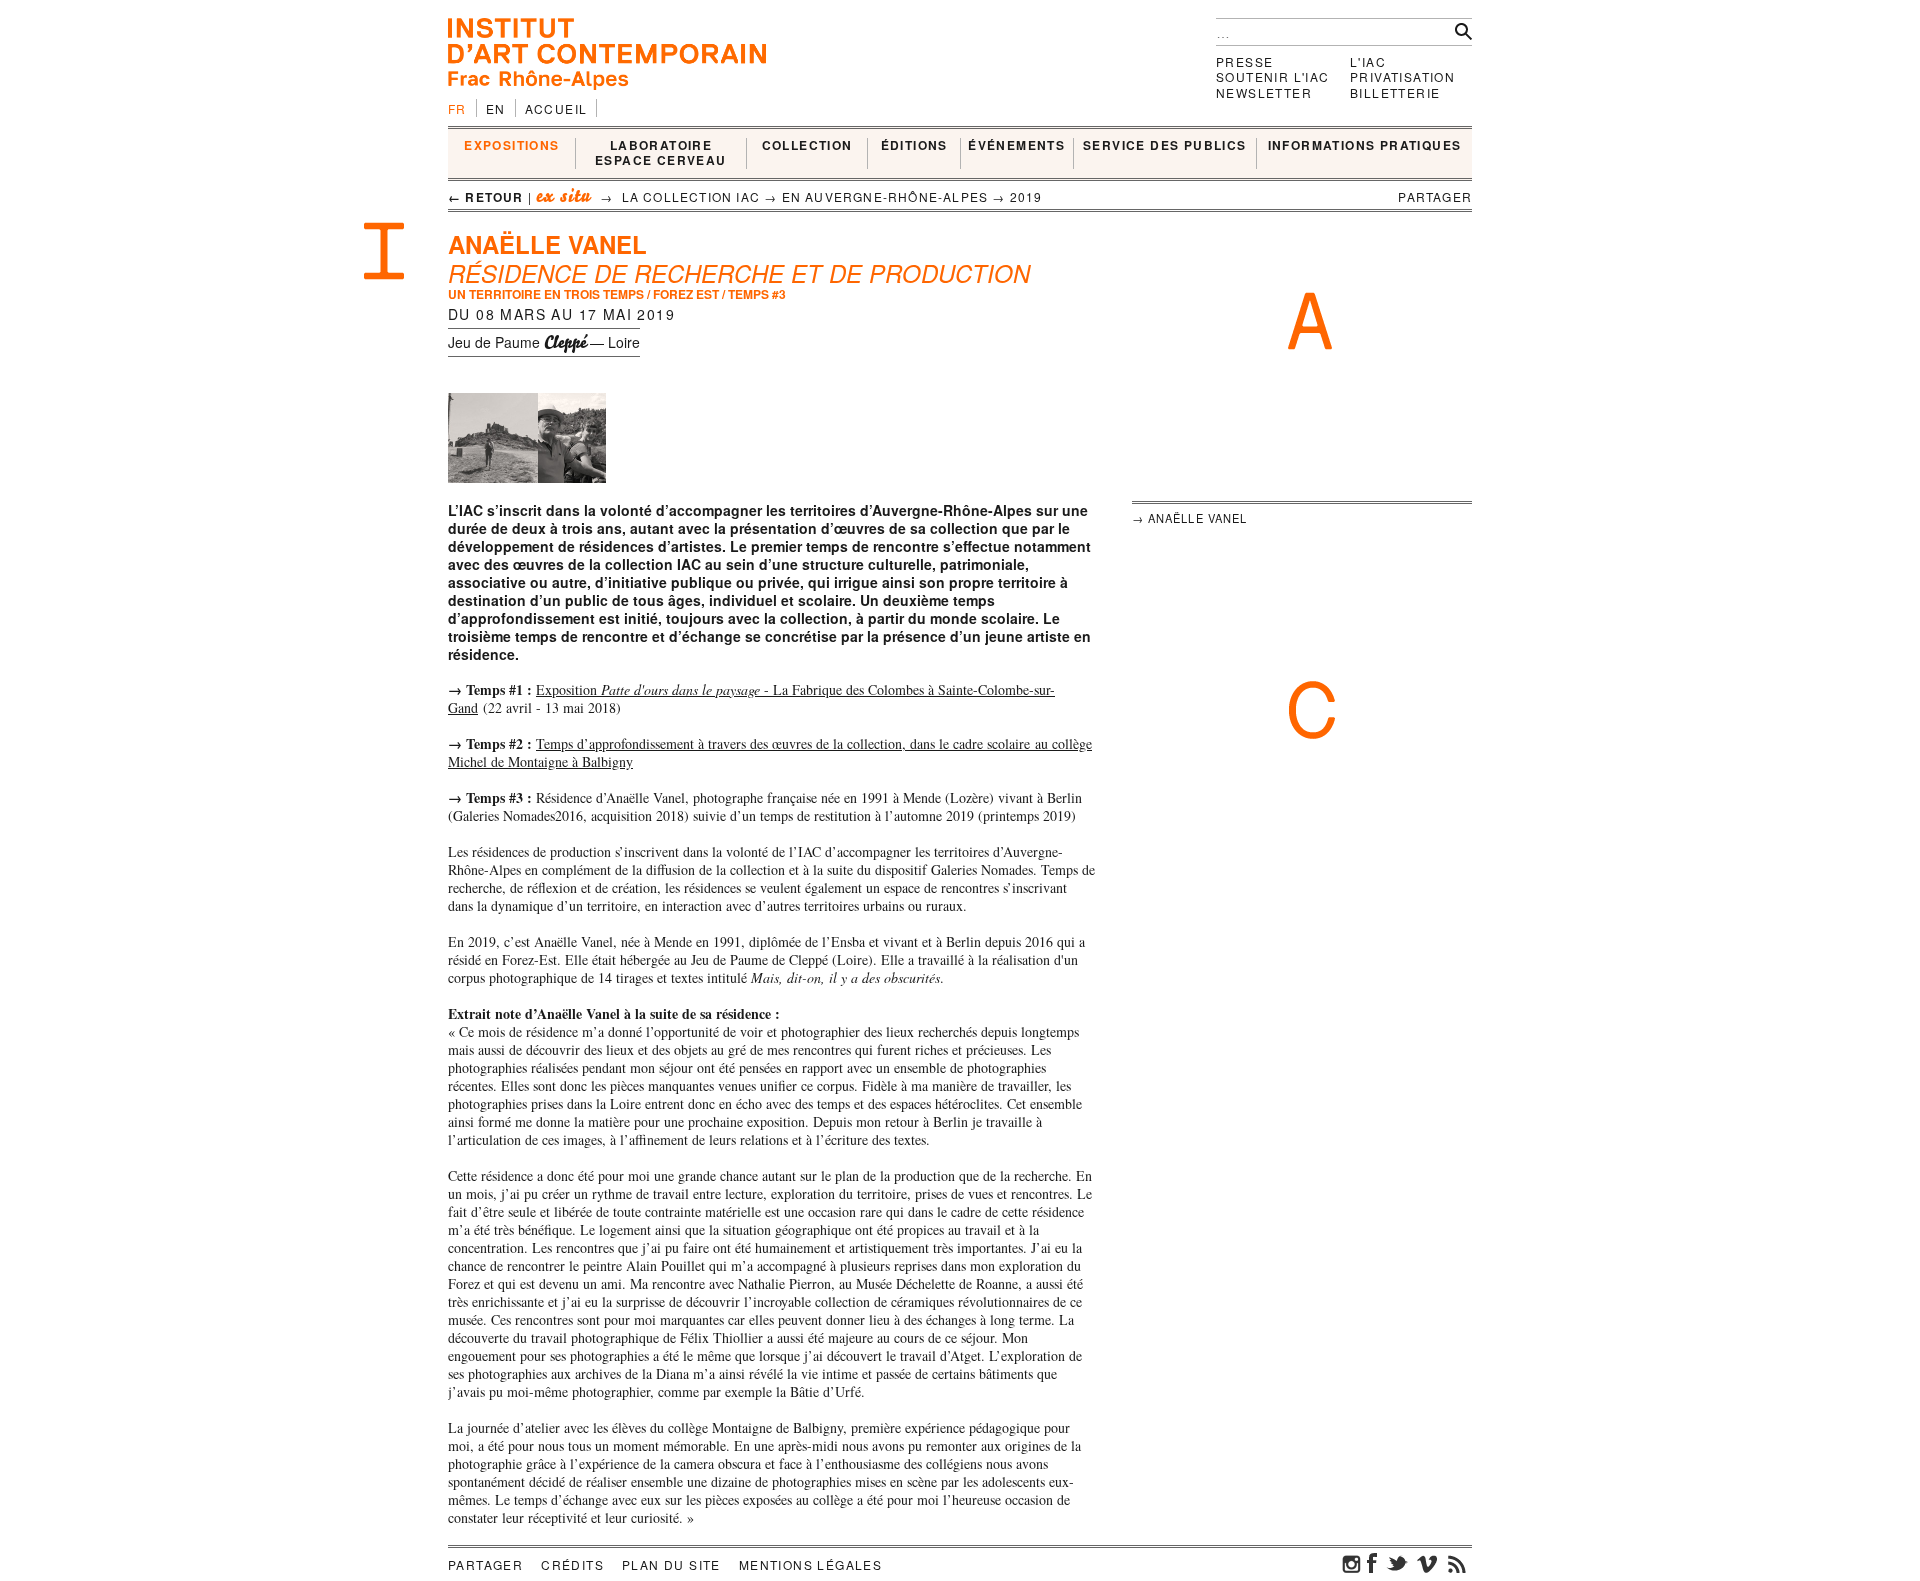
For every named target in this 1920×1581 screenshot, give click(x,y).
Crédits (572, 1564)
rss (1457, 1563)
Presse (1244, 61)
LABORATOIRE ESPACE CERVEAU (661, 153)
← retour (486, 197)
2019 (1026, 196)
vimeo (1427, 1563)
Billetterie (1395, 92)
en (496, 108)
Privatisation (1402, 76)
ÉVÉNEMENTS (1016, 146)
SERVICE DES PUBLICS (1165, 146)
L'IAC (1368, 61)
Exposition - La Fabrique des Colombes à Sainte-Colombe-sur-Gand (751, 698)
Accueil (556, 108)
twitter (1397, 1563)
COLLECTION (807, 146)
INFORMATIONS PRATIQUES (1365, 146)
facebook (1372, 1563)
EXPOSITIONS (511, 146)
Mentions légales (810, 1564)
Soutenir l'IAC (1273, 76)
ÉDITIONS (914, 146)
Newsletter (1264, 92)
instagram (1352, 1563)
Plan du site (671, 1564)
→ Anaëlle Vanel (1190, 518)
